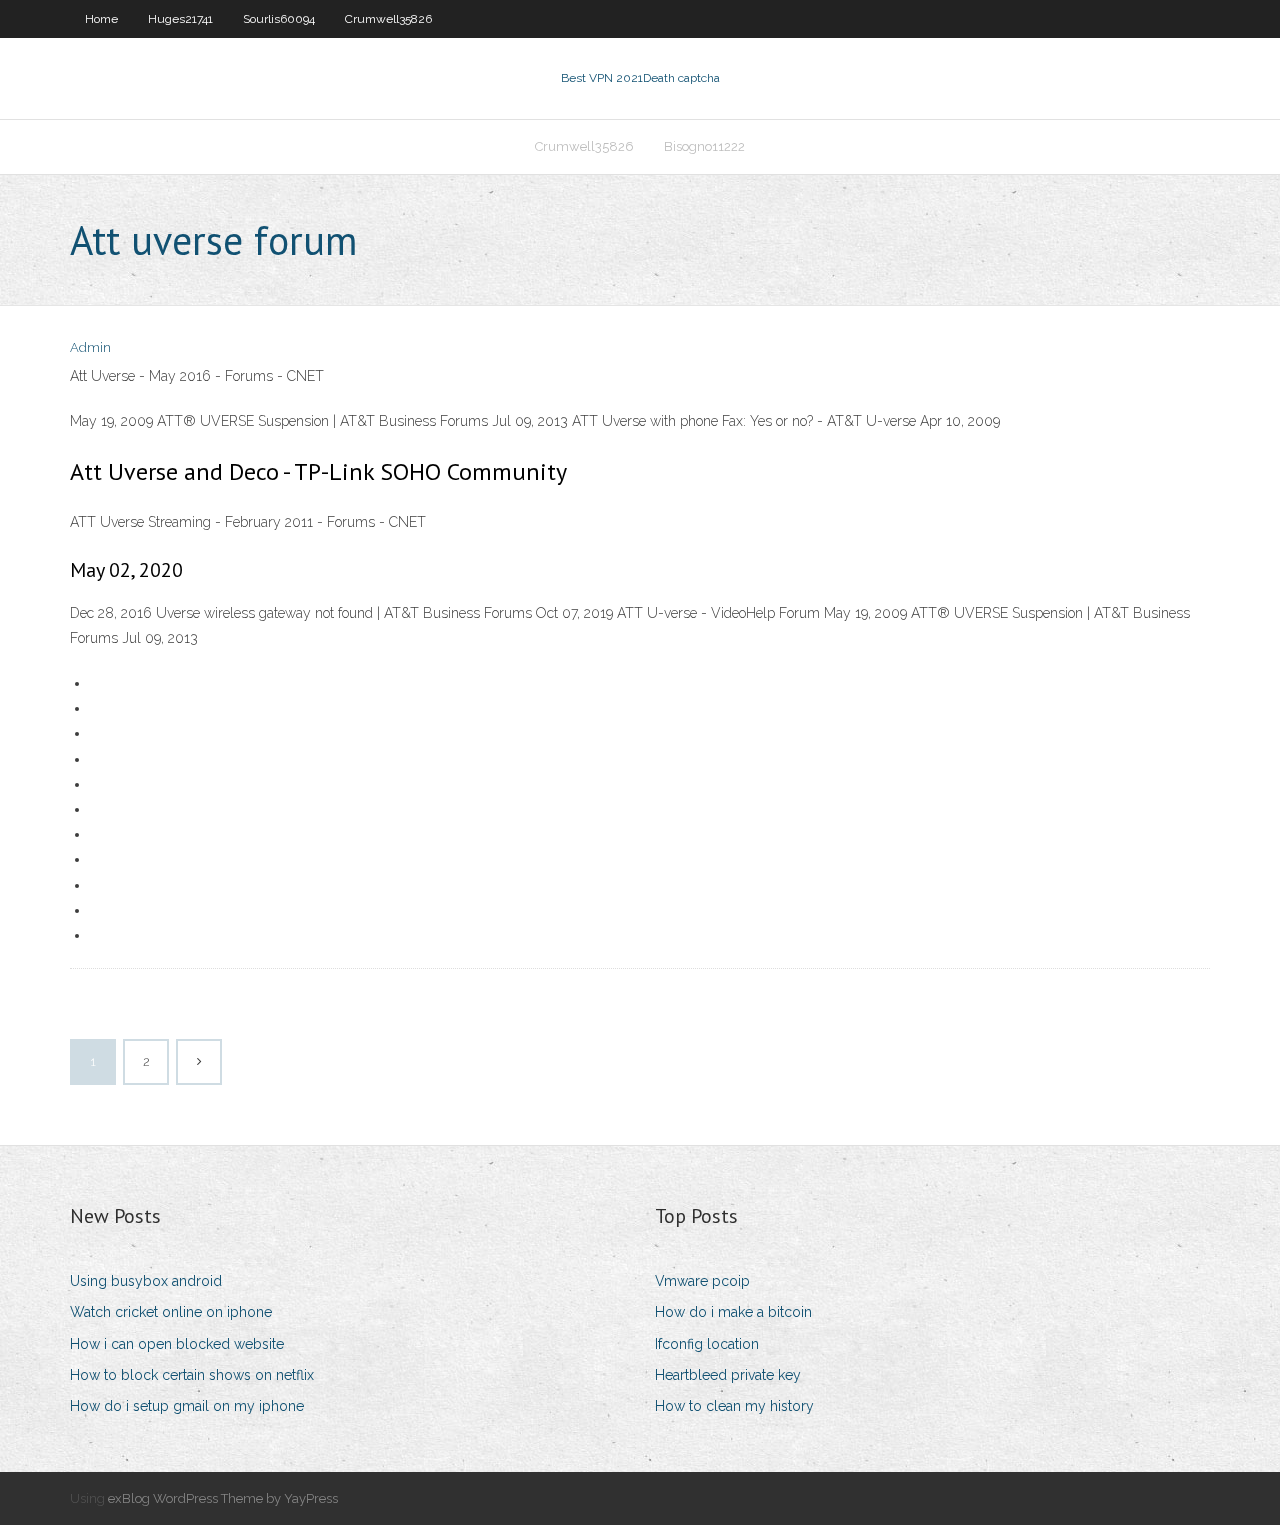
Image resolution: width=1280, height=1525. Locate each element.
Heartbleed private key (728, 1375)
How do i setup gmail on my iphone (187, 1406)
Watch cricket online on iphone (171, 1312)
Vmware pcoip (702, 1281)
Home (101, 19)
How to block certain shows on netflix (192, 1375)
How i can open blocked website (177, 1344)
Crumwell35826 (388, 19)
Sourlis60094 (279, 19)
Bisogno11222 (704, 146)
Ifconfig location (707, 1344)
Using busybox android (146, 1281)
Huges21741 (180, 19)
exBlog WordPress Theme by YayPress (223, 1498)
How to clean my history (734, 1406)
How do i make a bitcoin (733, 1312)
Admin (90, 347)
